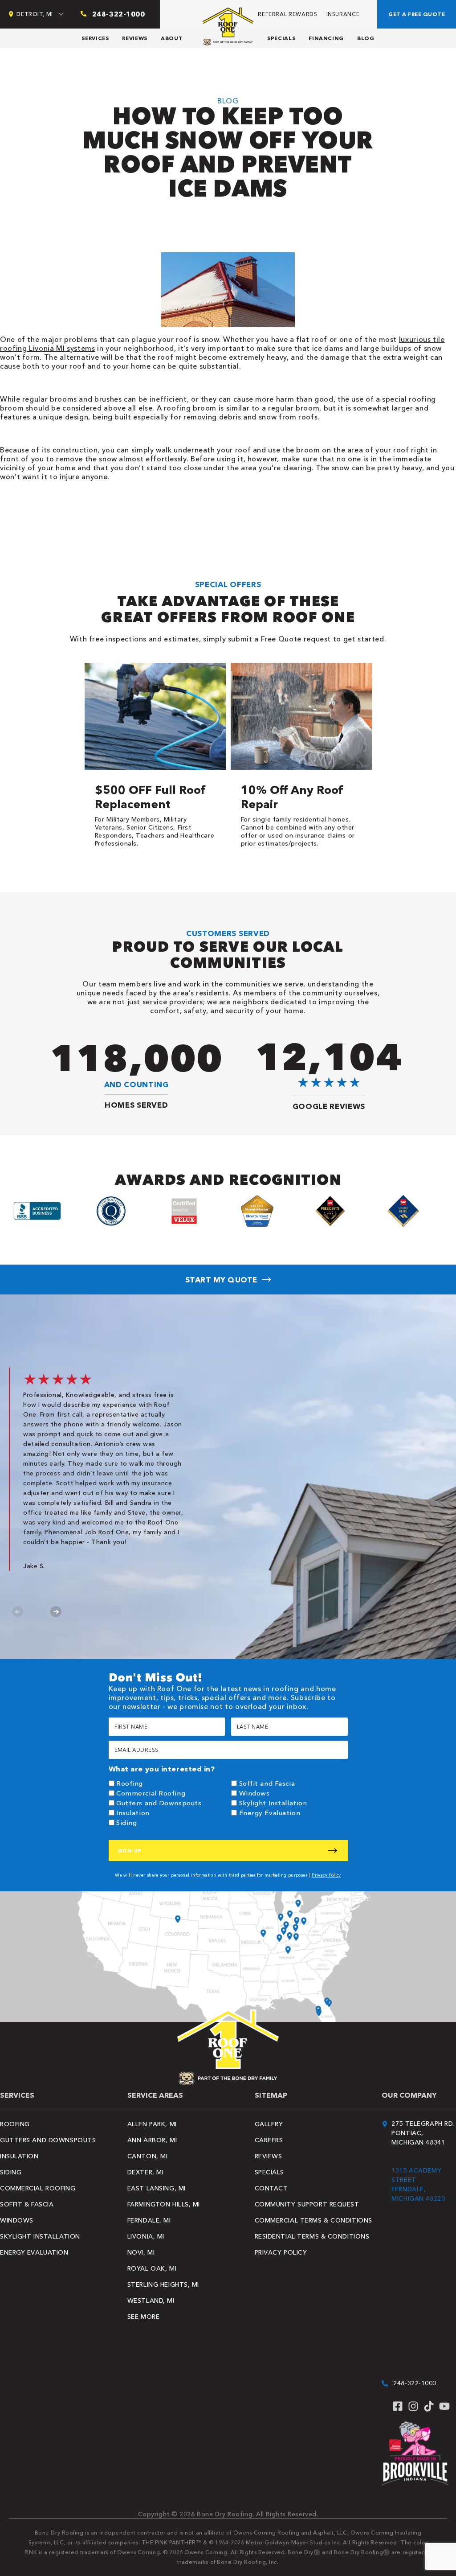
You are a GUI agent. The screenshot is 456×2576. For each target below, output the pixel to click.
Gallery (269, 2124)
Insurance (343, 14)
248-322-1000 (415, 2383)
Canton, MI (148, 2156)
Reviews (134, 38)
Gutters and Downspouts (159, 1803)
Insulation (133, 1813)
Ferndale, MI (149, 2220)
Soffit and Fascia (267, 1783)
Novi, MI (141, 2252)
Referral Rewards (287, 14)
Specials (281, 38)
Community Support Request (307, 2204)
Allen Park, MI (152, 2124)
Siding (126, 1822)
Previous (18, 1612)
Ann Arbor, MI (152, 2140)
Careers (269, 2140)
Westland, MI (151, 2301)
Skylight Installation (273, 1803)
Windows (254, 1793)
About (172, 38)
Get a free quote (417, 14)
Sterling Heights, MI (163, 2284)
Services (95, 38)
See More (143, 2317)
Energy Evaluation (270, 1813)
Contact (271, 2188)
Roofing (130, 1783)
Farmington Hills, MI (164, 2204)
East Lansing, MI (157, 2188)
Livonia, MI (146, 2236)
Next (56, 1612)
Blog (366, 38)
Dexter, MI (146, 2172)
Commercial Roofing (151, 1793)
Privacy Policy (326, 1875)
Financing (326, 38)
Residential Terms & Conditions (312, 2236)
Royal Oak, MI (152, 2268)
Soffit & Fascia (27, 2204)
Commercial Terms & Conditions (313, 2220)
